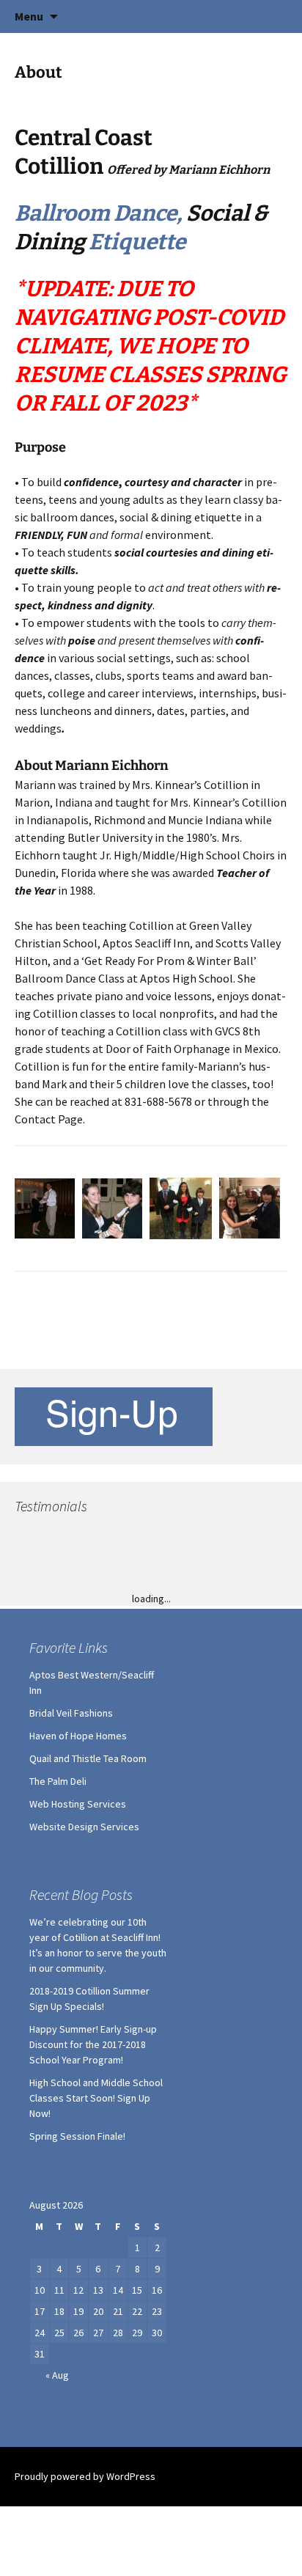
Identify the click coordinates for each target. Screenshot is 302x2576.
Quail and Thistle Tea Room (88, 1920)
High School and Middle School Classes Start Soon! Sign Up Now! (96, 2260)
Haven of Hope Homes (78, 1898)
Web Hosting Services (78, 1966)
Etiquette (137, 242)
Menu (29, 16)
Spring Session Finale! (77, 2298)
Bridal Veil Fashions (71, 1875)
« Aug (57, 2537)
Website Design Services (84, 1989)
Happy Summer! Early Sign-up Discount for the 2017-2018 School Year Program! (93, 2206)
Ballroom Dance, (100, 213)
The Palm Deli (58, 1943)
